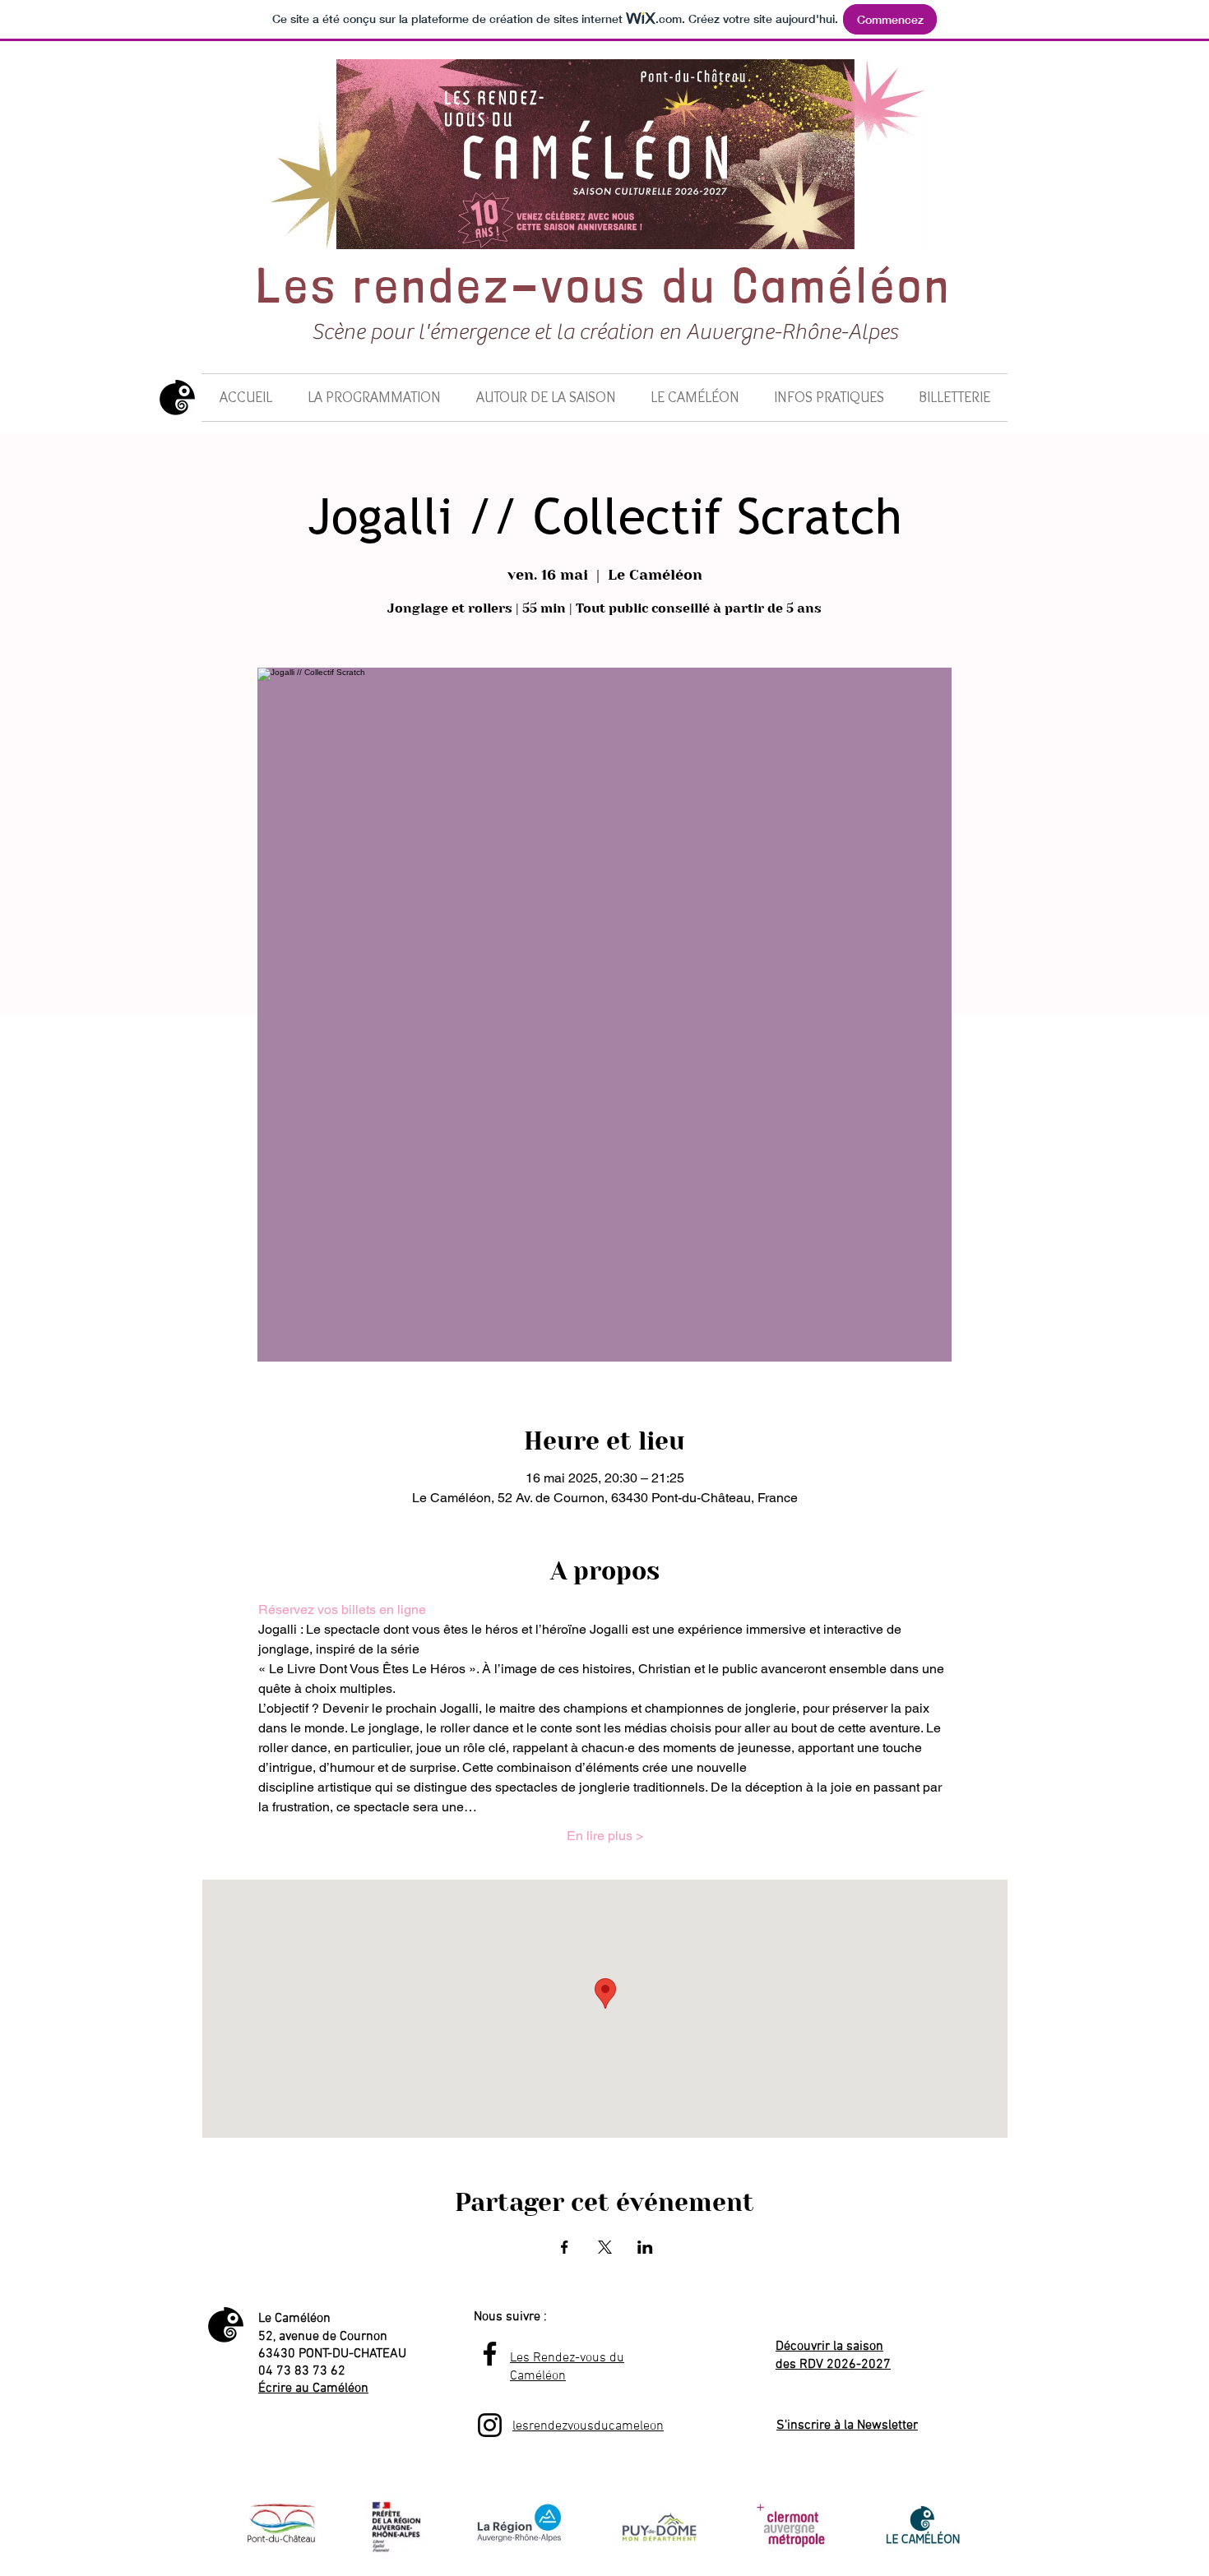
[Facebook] (490, 2354)
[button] (374, 398)
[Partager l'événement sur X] (605, 2247)
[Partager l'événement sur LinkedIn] (645, 2247)
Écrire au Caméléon (313, 2389)
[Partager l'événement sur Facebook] (565, 2247)
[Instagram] (490, 2425)
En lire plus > (605, 1836)
